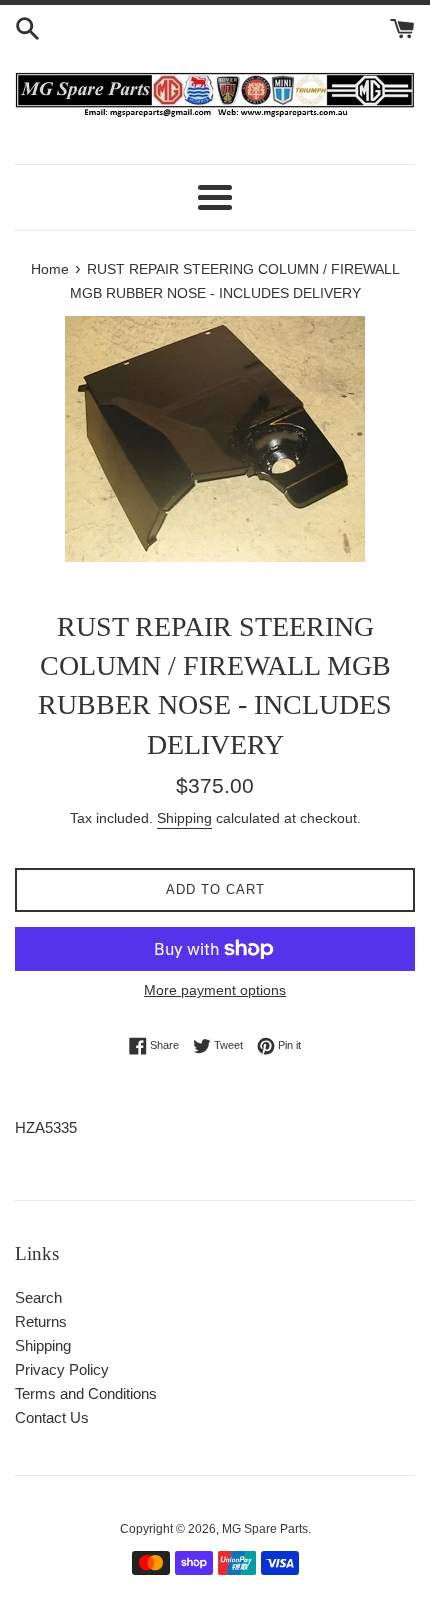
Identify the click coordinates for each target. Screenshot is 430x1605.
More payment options (215, 990)
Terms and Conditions (86, 1393)
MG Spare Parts (265, 1529)
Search (38, 1297)
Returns (41, 1321)
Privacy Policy (62, 1369)
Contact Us (52, 1417)
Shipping (184, 818)
